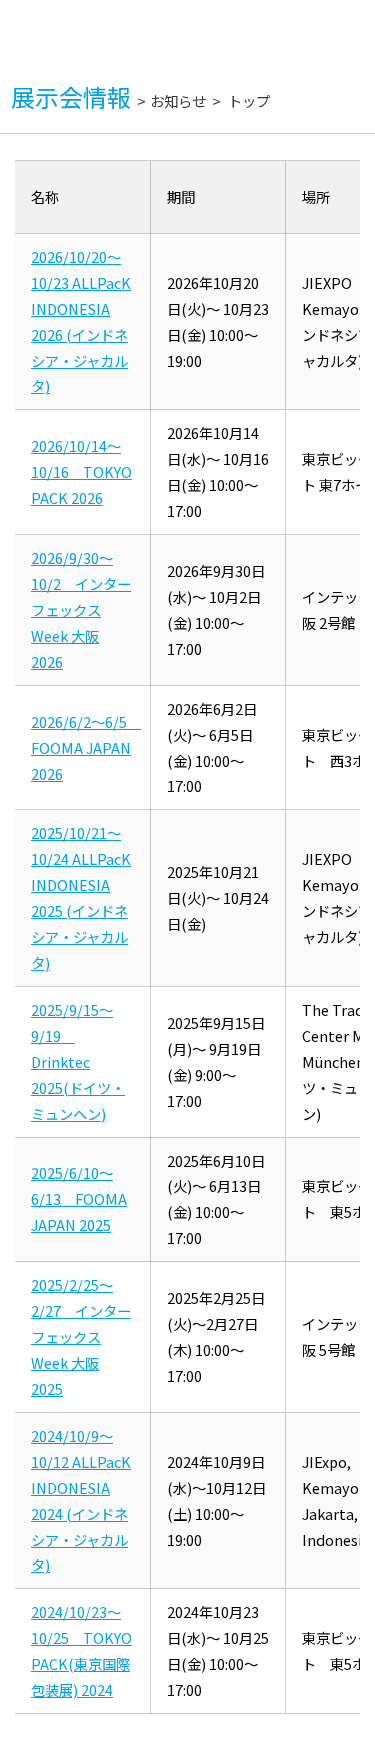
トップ (249, 100)
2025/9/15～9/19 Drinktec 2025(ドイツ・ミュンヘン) (78, 1061)
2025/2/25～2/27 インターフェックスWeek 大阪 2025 (81, 1336)
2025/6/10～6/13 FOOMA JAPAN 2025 (79, 1198)
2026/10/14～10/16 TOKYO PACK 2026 (81, 471)
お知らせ (178, 100)
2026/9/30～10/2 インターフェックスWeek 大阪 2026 (81, 609)
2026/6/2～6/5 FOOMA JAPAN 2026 (86, 747)
